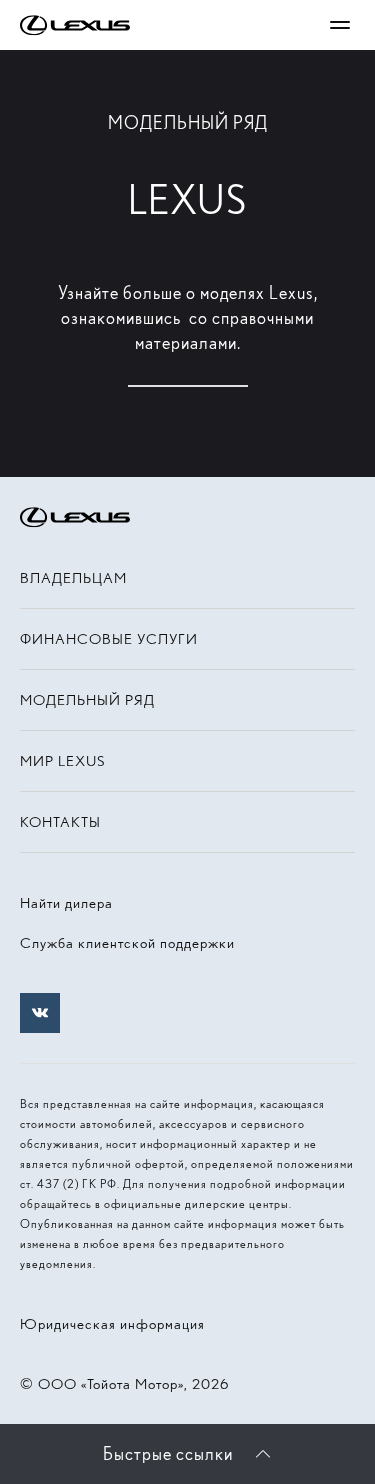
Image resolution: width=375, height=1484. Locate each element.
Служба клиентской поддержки (127, 943)
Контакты (60, 822)
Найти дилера (66, 903)
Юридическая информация (112, 1324)
